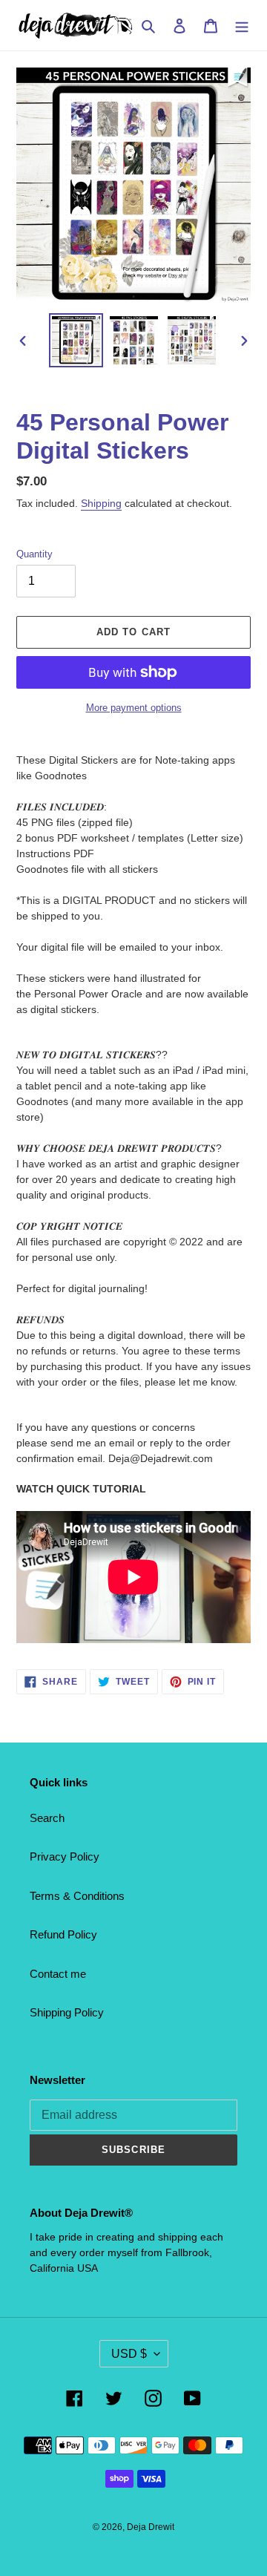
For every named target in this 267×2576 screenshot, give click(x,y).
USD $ (129, 2354)
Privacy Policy (65, 1856)
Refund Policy (63, 1934)
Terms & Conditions (77, 1896)
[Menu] (242, 26)
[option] (76, 340)
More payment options (134, 708)
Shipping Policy (67, 2012)
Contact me (58, 1974)
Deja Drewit (151, 2527)
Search (47, 1818)
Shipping (101, 503)
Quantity (34, 554)
